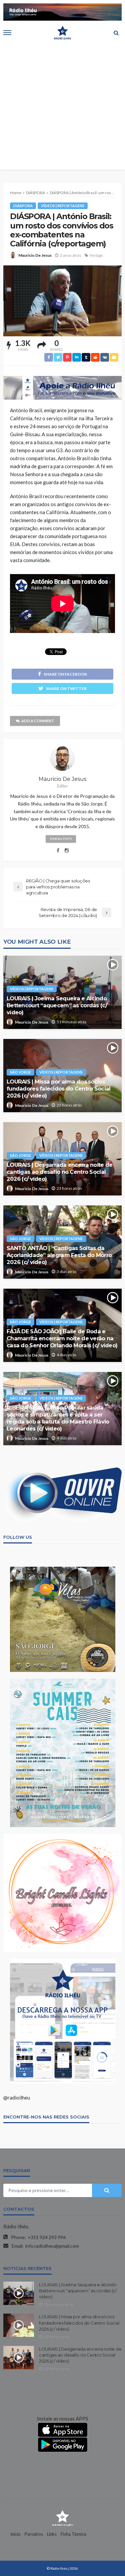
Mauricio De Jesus (35, 255)
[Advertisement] (62, 107)
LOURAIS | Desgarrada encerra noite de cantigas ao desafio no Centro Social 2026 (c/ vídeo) (59, 1172)
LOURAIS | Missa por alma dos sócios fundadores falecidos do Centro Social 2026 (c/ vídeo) (58, 1089)
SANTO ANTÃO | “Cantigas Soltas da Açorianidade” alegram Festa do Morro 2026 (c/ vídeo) (59, 1255)
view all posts (61, 839)
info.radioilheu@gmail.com (52, 2246)
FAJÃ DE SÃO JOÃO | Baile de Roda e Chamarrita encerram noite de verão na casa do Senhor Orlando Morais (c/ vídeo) (62, 1338)
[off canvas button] (7, 33)
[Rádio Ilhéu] (62, 2517)
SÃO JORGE (20, 1072)
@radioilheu (17, 2097)
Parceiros (34, 2534)
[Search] (116, 33)
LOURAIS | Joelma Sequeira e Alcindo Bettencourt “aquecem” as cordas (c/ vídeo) (57, 1005)
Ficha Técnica (73, 2534)
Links (52, 2534)
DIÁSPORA (23, 206)
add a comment (38, 721)
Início (15, 2534)
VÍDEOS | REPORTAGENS (63, 206)
